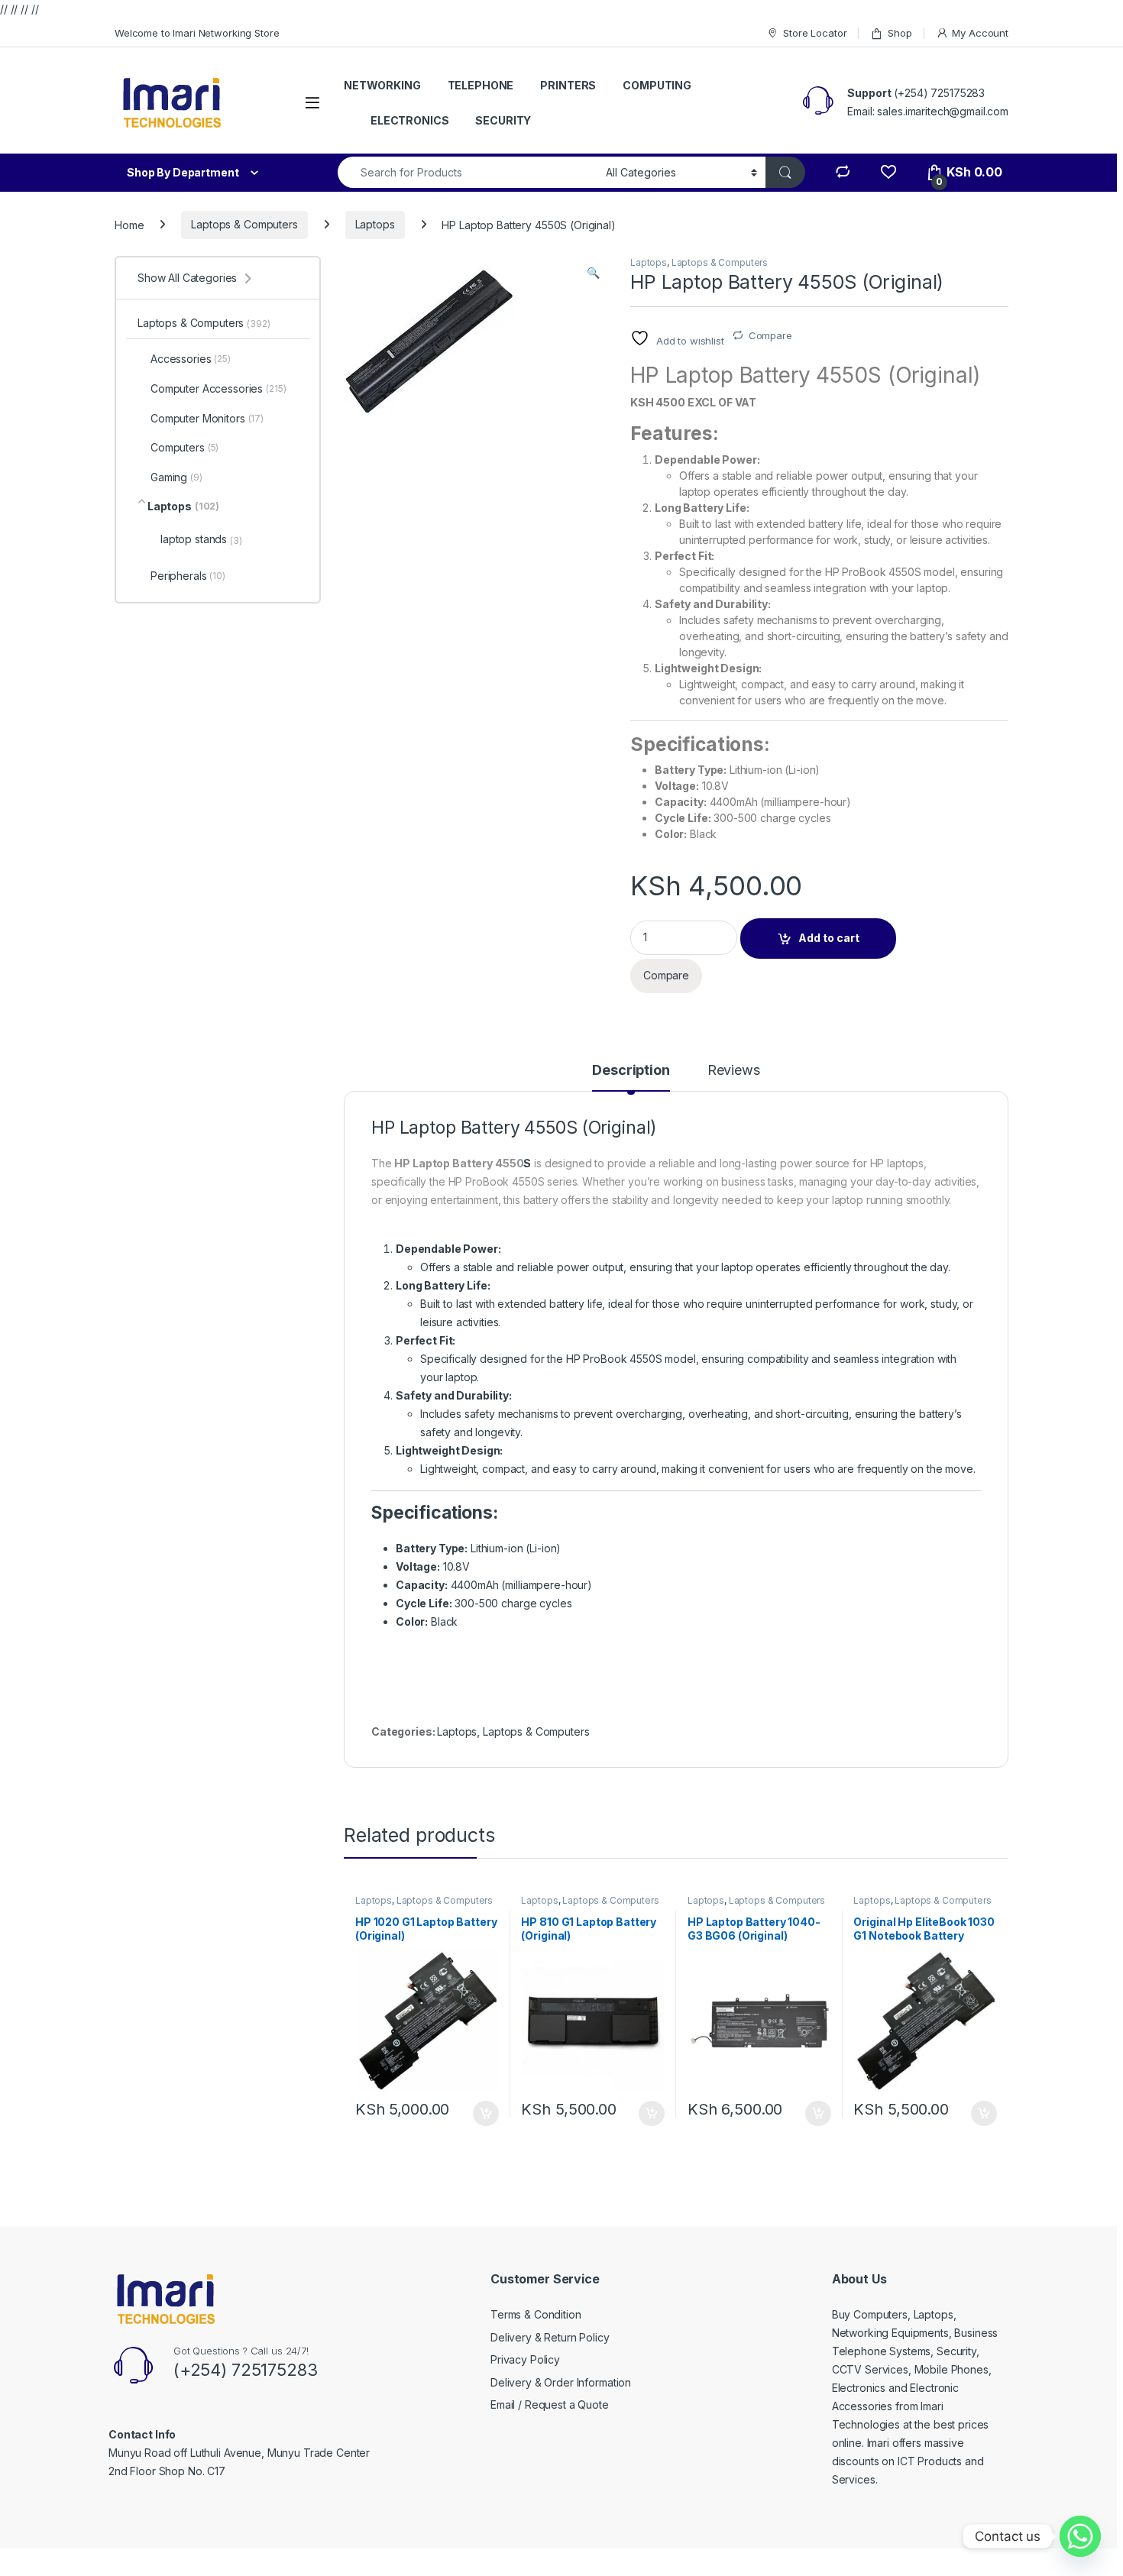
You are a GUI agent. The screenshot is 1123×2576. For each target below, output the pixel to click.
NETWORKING (382, 85)
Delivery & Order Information (561, 2382)
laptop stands (201, 539)
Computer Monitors (207, 418)
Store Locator (815, 33)
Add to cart (829, 938)
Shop (900, 33)
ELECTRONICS (409, 120)
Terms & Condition (536, 2314)
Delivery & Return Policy (550, 2337)
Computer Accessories (218, 388)
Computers (184, 447)
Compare (770, 335)
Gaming (176, 477)
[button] (593, 273)
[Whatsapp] (1080, 2536)
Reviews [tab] (734, 1071)
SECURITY (503, 120)
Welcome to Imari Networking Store (197, 33)
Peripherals (188, 576)
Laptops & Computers (244, 224)
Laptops (375, 224)
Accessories (191, 359)
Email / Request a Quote (550, 2404)
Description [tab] (631, 1071)
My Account (980, 33)
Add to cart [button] (486, 2114)
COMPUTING (657, 85)
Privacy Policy (525, 2359)
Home (129, 224)
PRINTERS (568, 85)
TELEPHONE (481, 85)
